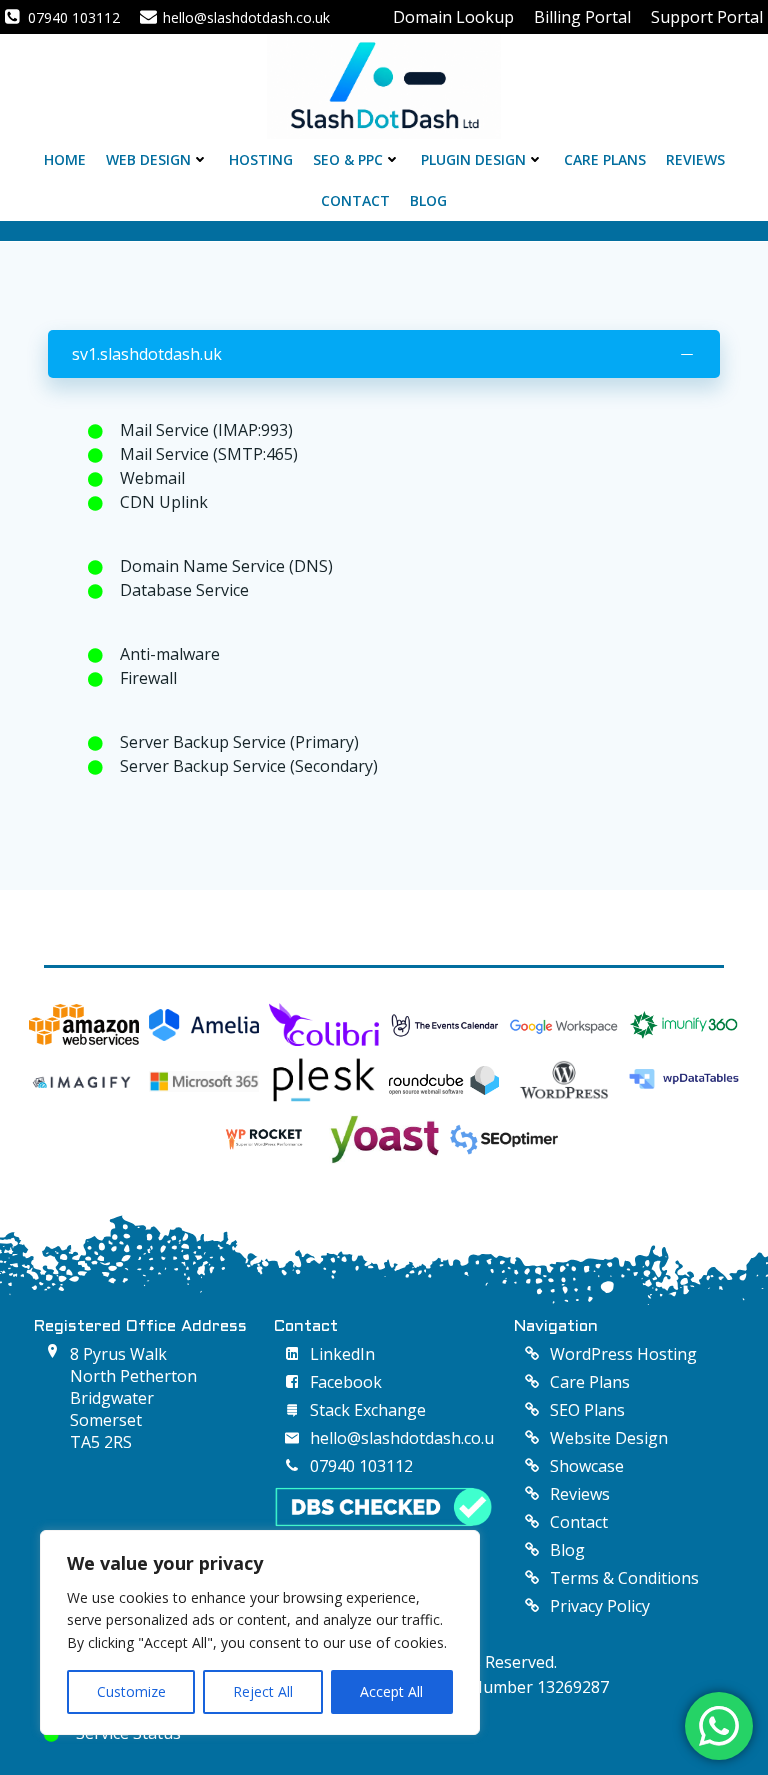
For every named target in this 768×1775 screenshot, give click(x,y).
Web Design (148, 159)
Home (65, 159)
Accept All (391, 1691)
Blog (428, 200)
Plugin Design (473, 159)
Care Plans (605, 159)
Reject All (263, 1691)
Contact (355, 200)
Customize (131, 1691)
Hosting (261, 159)
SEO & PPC (348, 159)
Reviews (695, 159)
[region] (260, 1632)
